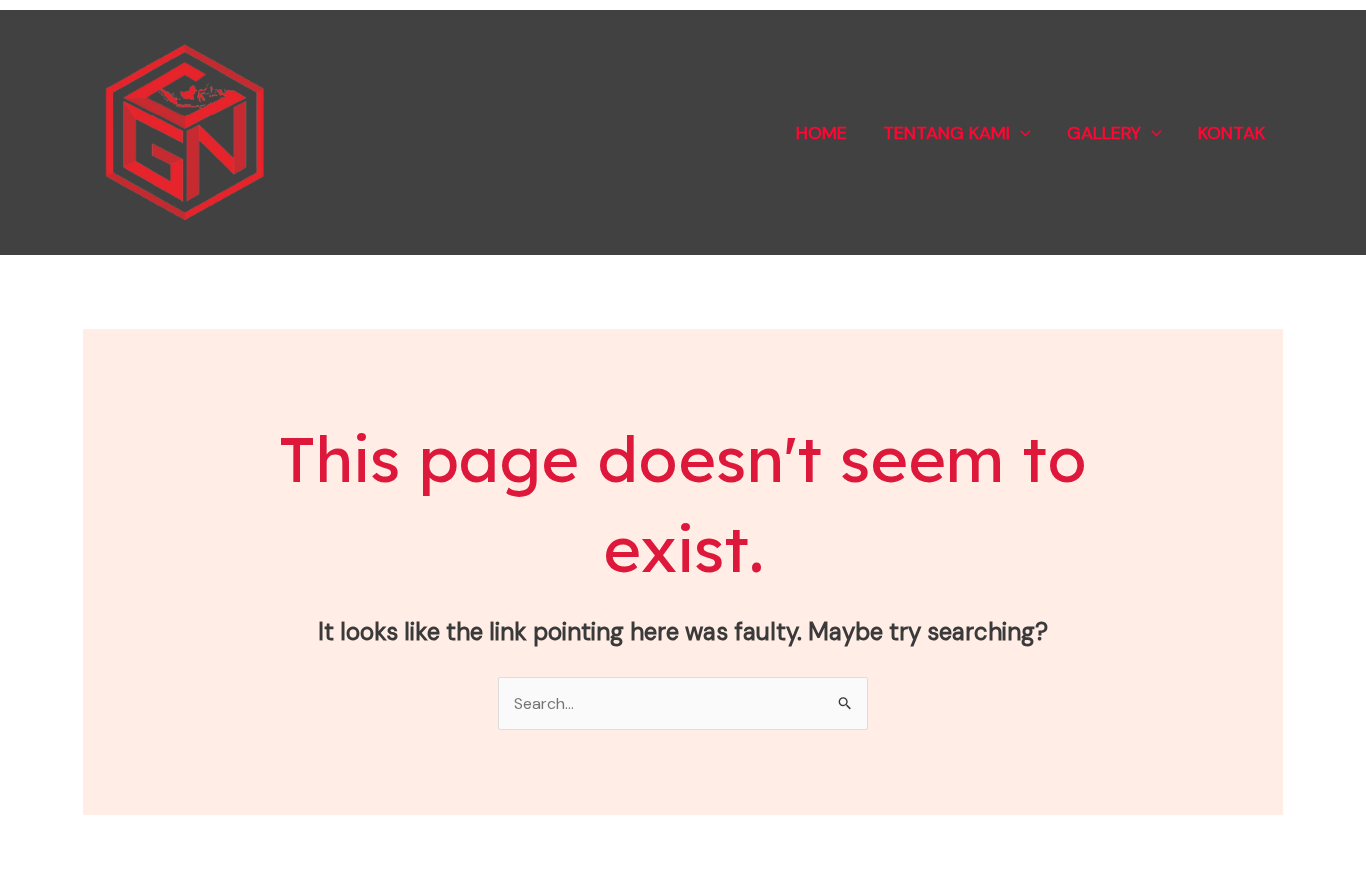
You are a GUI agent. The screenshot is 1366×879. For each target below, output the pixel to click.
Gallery (1104, 133)
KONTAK (1231, 133)
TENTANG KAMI (946, 133)
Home (821, 133)
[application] (1020, 133)
